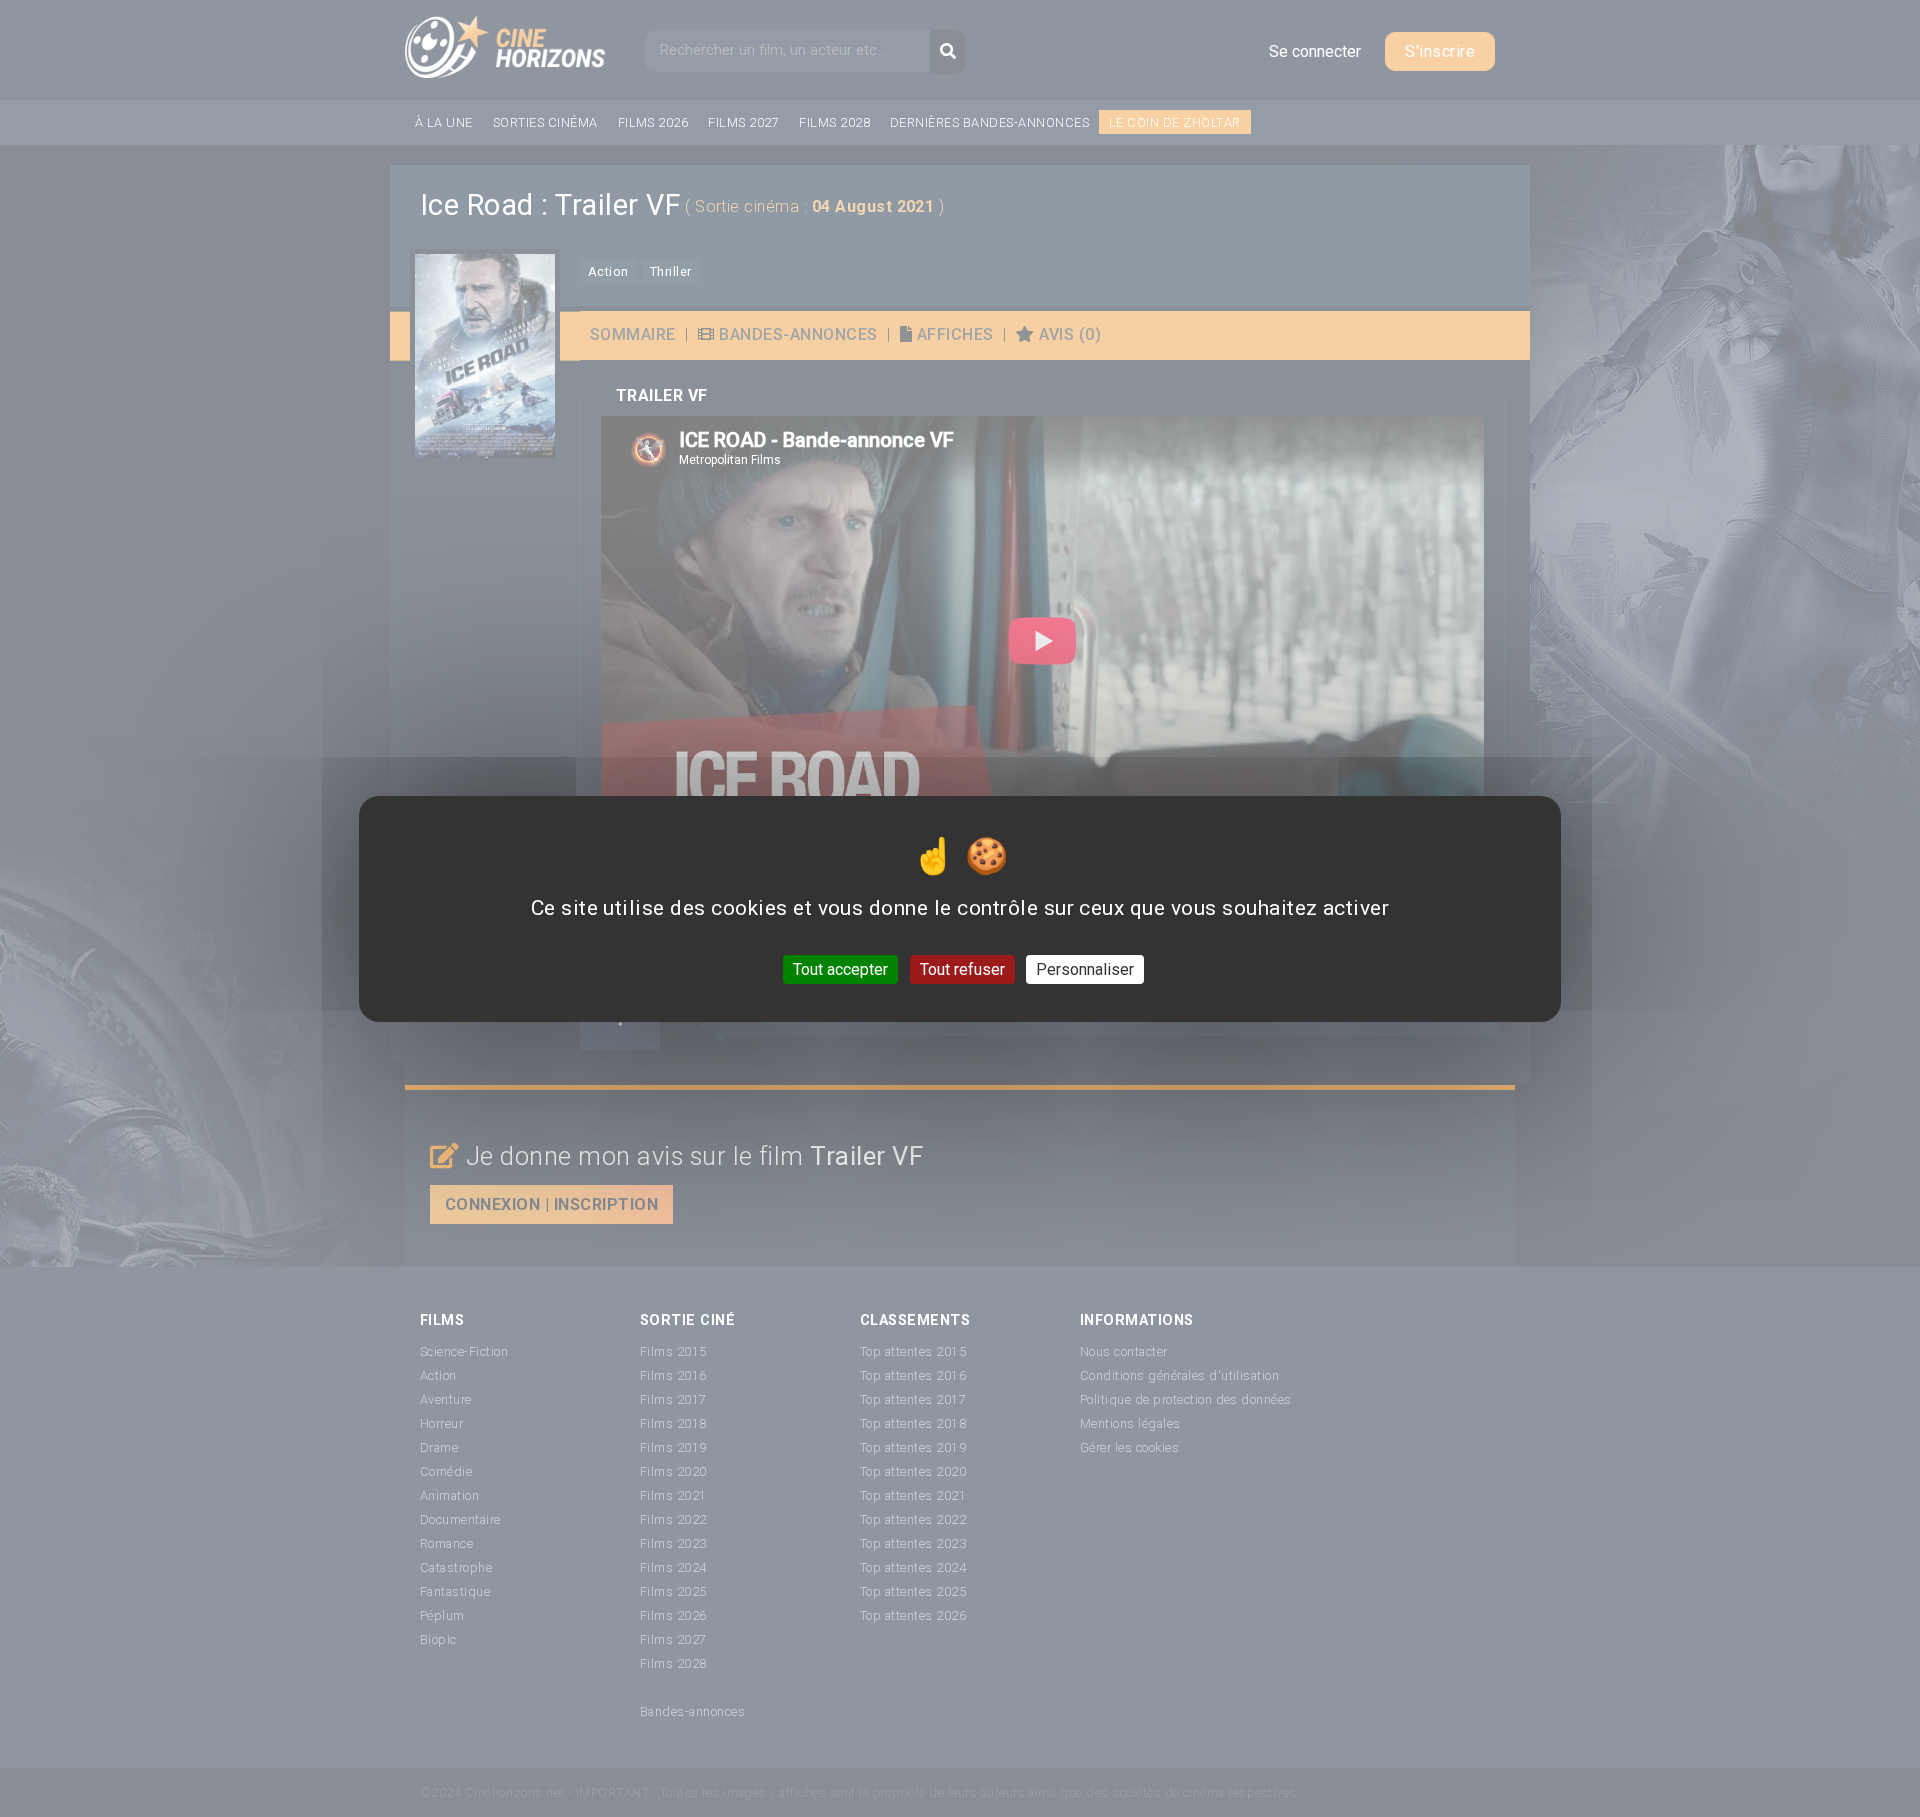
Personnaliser (1085, 968)
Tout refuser (962, 968)
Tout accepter (840, 968)
